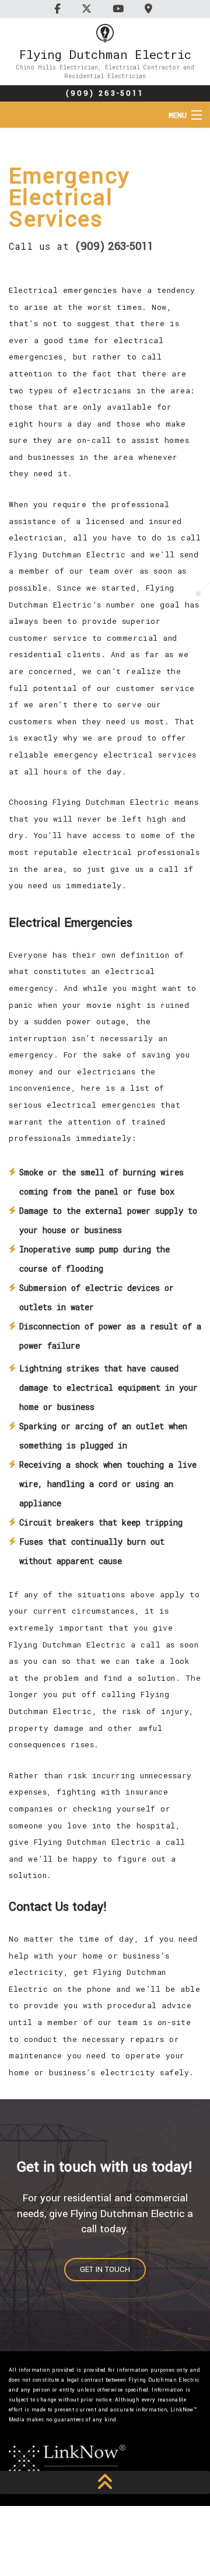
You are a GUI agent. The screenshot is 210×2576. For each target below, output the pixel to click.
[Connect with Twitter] (88, 8)
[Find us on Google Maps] (150, 8)
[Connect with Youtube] (120, 8)
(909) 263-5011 (105, 93)
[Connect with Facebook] (59, 8)
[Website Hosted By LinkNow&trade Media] (67, 2460)
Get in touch (105, 2270)
